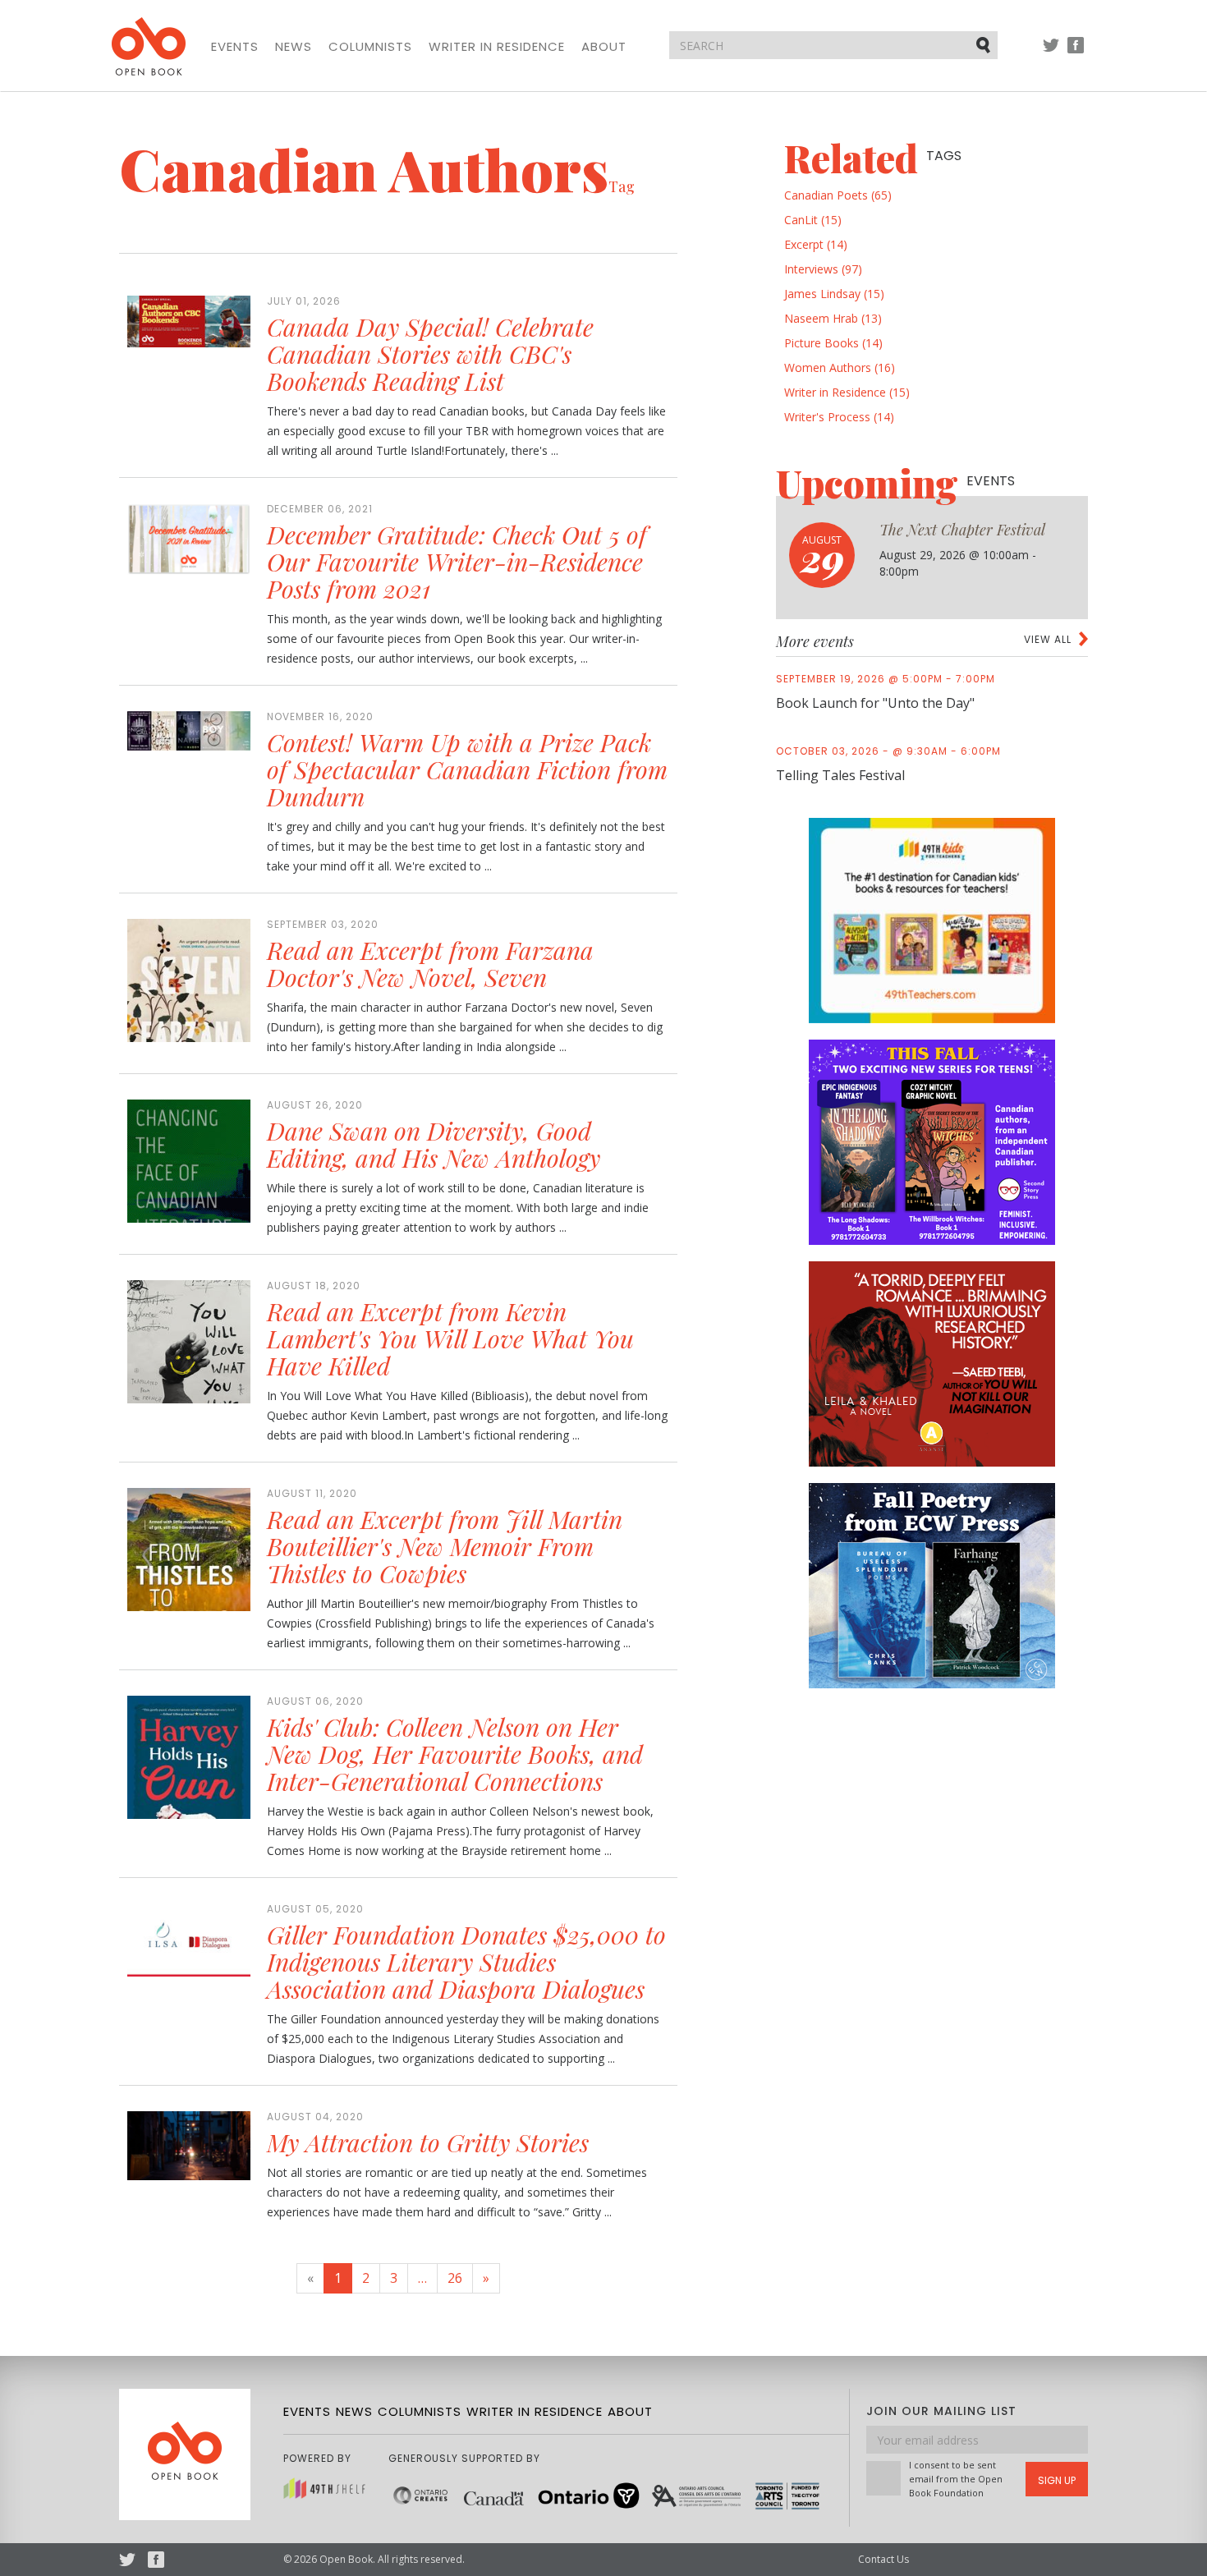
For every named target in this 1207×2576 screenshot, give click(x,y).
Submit (984, 44)
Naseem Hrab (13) (833, 318)
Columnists (370, 47)
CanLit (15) (813, 220)
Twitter (1051, 53)
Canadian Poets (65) (838, 195)
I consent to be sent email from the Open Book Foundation (956, 2479)
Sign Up (1057, 2480)
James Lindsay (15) (834, 294)
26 (455, 2278)
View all (1048, 639)
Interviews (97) (823, 269)
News (294, 47)
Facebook (1076, 53)
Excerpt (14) (816, 244)
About (604, 47)
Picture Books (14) (833, 343)
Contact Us (883, 2559)
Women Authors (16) (840, 367)
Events (235, 47)
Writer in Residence (497, 47)
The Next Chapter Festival (962, 530)
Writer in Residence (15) (847, 392)
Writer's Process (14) (839, 417)
